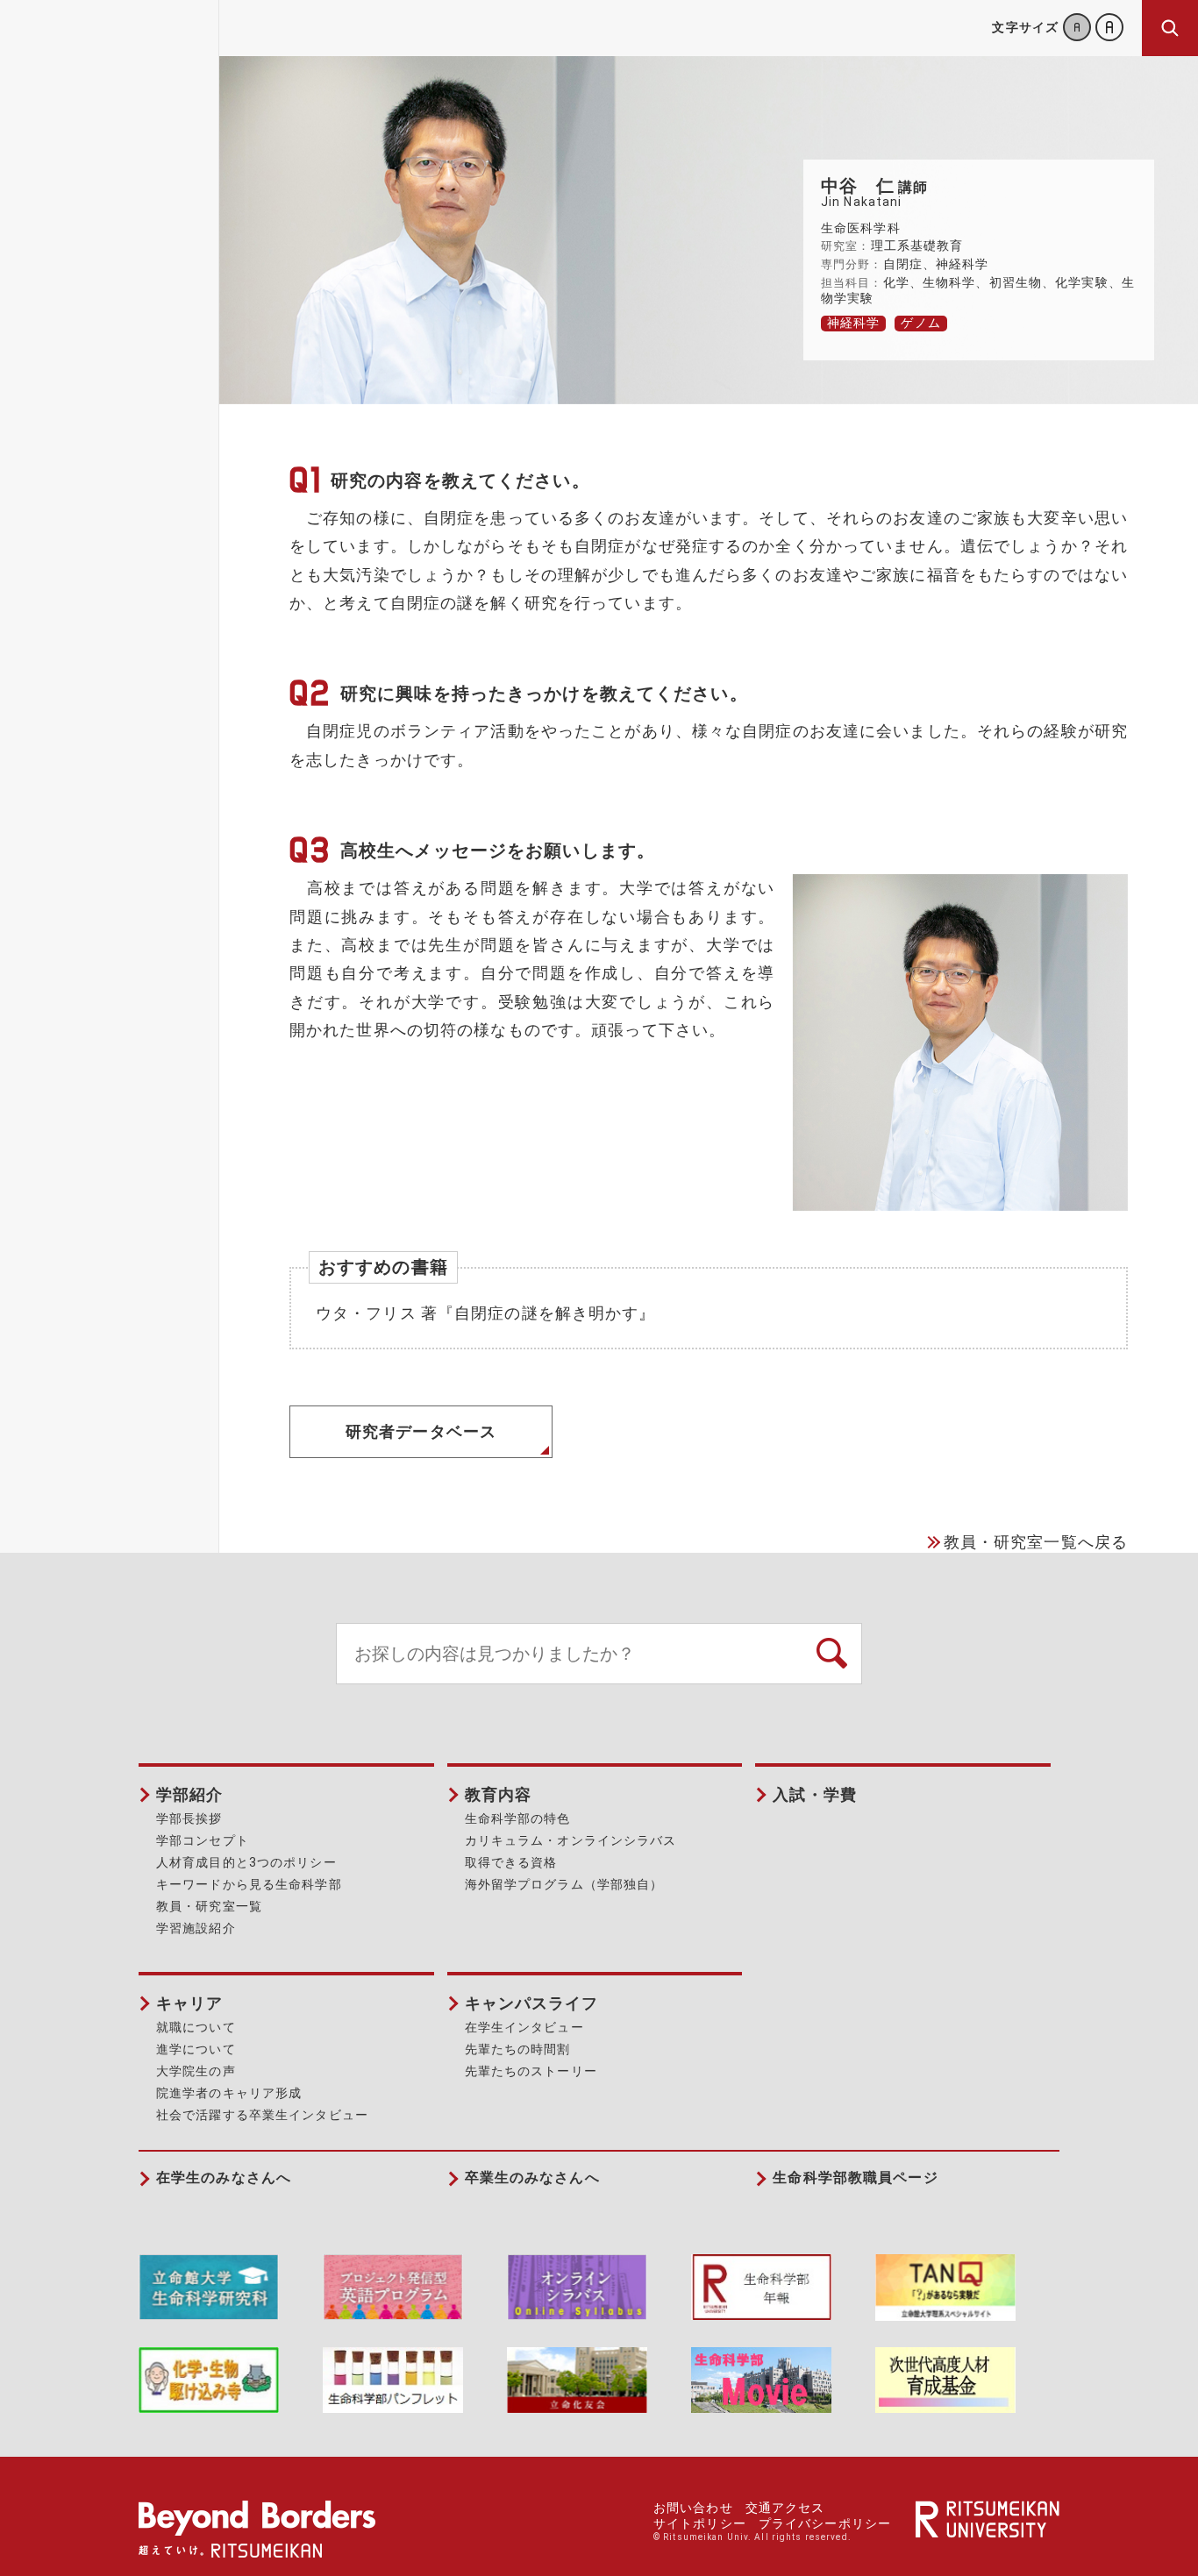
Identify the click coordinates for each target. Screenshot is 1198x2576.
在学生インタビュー (524, 2027)
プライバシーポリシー (825, 2523)
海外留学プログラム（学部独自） (564, 1884)
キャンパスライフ (532, 2003)
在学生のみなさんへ (224, 2178)
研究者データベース (421, 1431)
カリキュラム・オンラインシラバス (571, 1840)
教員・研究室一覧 (209, 1906)
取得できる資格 (511, 1862)
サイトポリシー (700, 2523)
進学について (196, 2049)
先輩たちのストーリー (531, 2071)
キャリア (189, 2003)
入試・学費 (815, 1794)
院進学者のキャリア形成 (229, 2093)
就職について (196, 2027)
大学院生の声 (196, 2071)
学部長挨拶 (189, 1818)
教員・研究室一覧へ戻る (1036, 1542)
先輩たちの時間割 (518, 2049)
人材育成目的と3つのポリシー (246, 1862)
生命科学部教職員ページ (855, 2178)
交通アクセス (785, 2508)
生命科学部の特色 (518, 1818)
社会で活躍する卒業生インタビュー (262, 2115)
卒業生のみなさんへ (532, 2178)
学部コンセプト (203, 1840)
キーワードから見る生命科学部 (249, 1884)
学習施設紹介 (196, 1928)
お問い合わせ (693, 2508)
